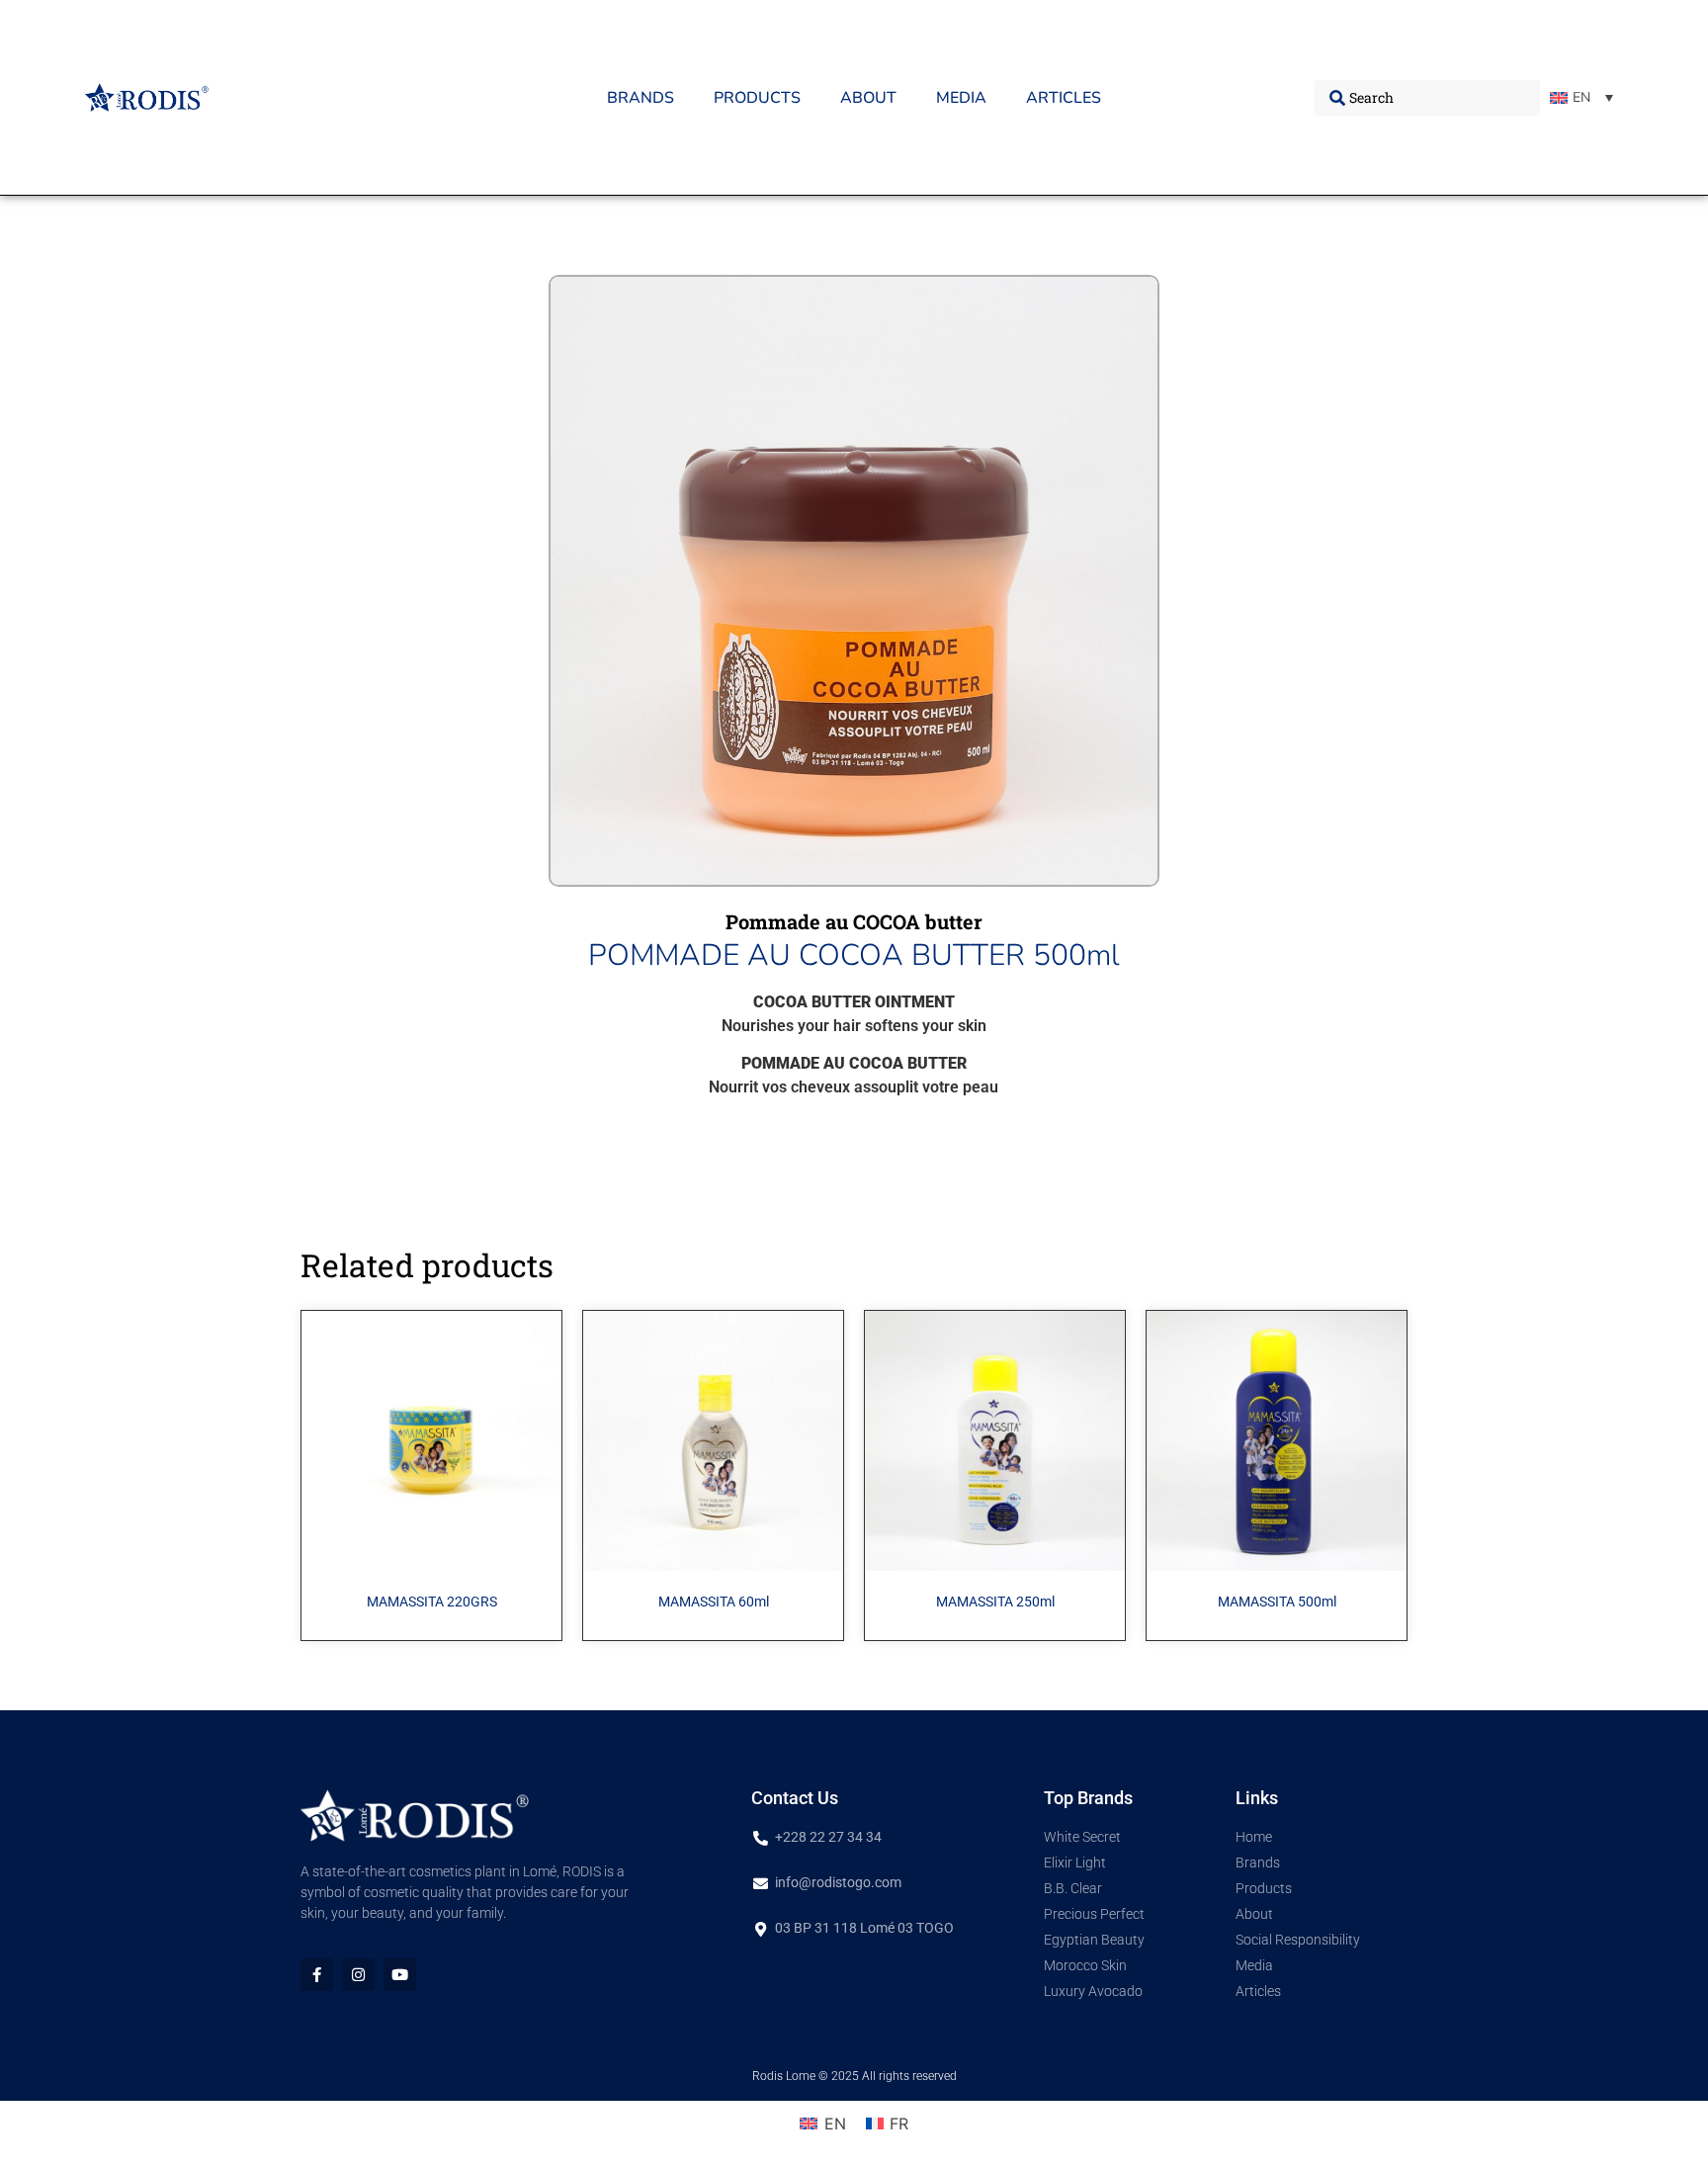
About (868, 98)
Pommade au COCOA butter (854, 921)
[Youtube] (400, 1975)
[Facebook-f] (317, 1975)
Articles (1064, 98)
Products (757, 98)
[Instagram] (358, 1975)
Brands (640, 98)
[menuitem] (1581, 97)
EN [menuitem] (1581, 97)
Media (961, 98)
